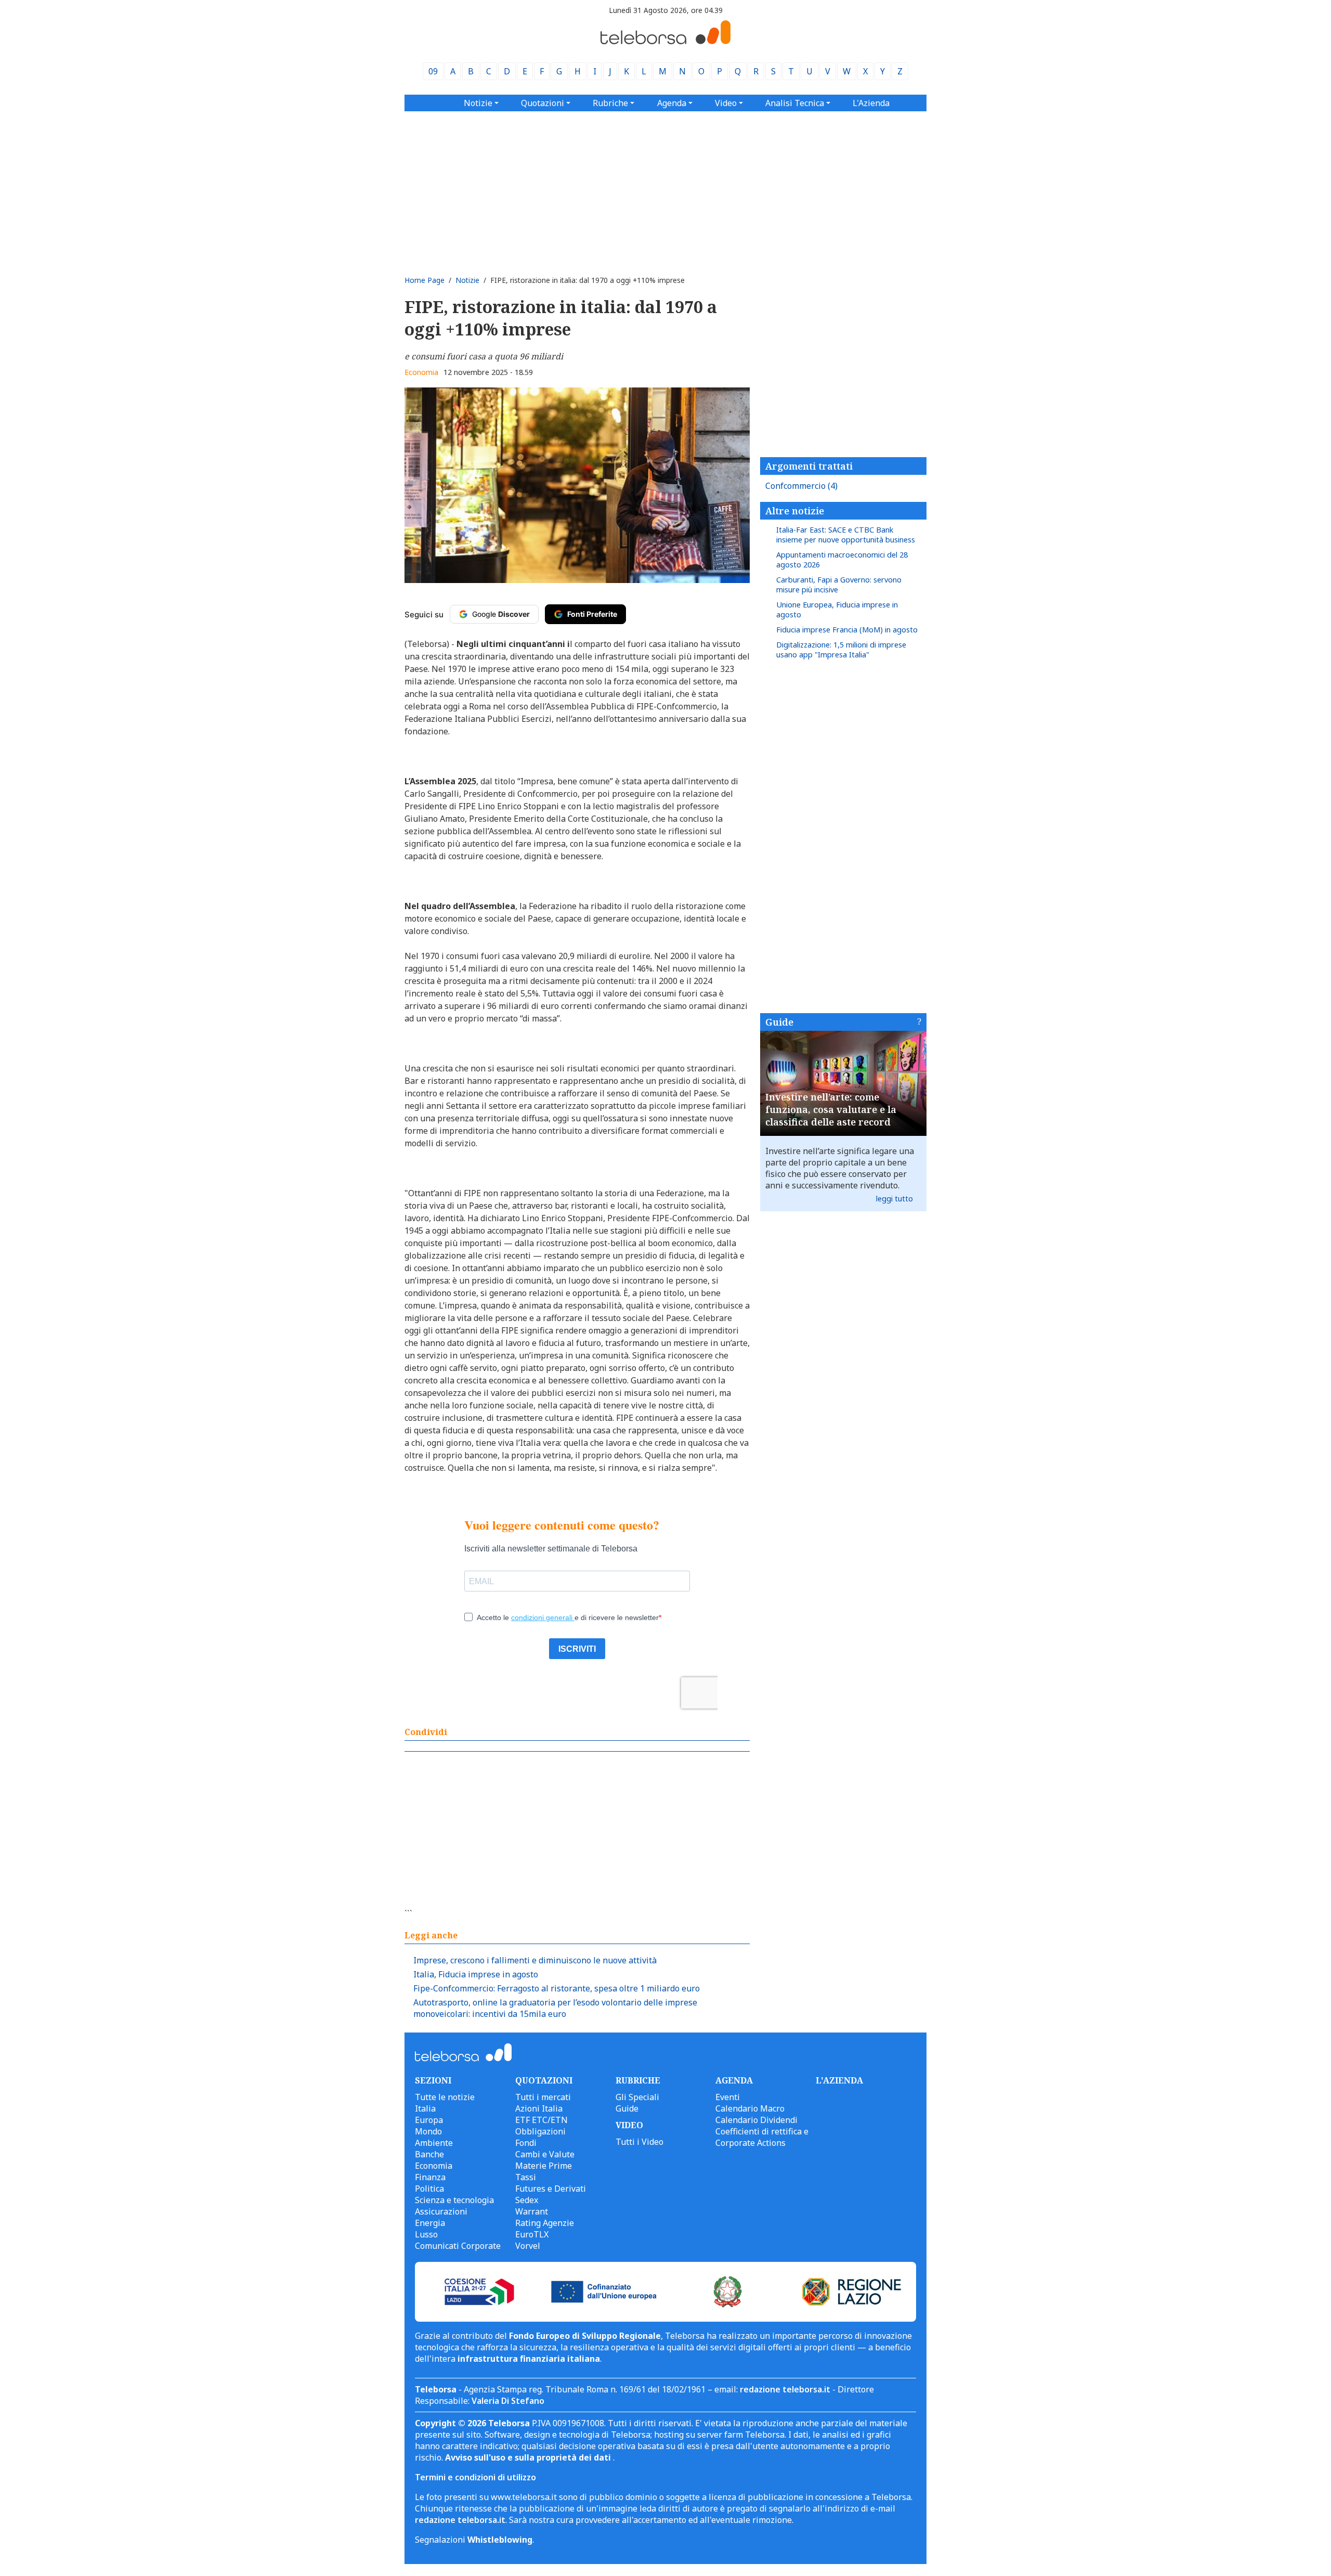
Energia (430, 2223)
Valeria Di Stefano (508, 2401)
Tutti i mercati (543, 2097)
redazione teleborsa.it (785, 2389)
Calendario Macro (750, 2108)
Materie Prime (544, 2166)
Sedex (527, 2200)
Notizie (467, 280)
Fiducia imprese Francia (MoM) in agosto (847, 630)
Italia (425, 2108)
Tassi (526, 2177)
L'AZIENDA (839, 2080)
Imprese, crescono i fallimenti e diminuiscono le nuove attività (535, 1960)
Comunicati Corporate (458, 2246)
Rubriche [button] (610, 103)
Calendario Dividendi (756, 2120)
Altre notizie (795, 511)
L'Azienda (871, 103)
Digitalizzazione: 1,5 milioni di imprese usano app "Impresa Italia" (841, 650)
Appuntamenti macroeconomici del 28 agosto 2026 (842, 560)
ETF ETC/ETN (541, 2120)
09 (433, 71)
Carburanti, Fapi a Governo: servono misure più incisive (839, 585)
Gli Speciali (637, 2097)
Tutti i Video (640, 2142)
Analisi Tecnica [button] (795, 103)
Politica (429, 2189)
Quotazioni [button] (543, 103)
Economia (421, 372)
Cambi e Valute (545, 2154)
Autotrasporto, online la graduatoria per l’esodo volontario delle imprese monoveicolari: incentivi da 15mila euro (555, 2008)
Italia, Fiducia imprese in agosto (476, 1974)
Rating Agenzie (545, 2223)
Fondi (526, 2143)
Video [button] (726, 103)
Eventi (728, 2097)
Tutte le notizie (445, 2097)
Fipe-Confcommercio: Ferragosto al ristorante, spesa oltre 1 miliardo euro (557, 1988)
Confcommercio (801, 486)
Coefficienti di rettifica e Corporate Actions (762, 2137)
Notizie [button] (478, 103)
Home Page (425, 280)
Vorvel (528, 2246)
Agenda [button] (672, 103)
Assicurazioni (441, 2211)
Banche (429, 2154)
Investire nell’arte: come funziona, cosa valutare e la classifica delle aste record (831, 1109)
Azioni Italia (539, 2108)
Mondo (428, 2131)
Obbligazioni (540, 2131)
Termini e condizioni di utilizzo (475, 2477)
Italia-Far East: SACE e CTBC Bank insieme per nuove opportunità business (846, 535)
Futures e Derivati (551, 2189)
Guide (779, 1022)
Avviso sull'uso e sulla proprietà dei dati (529, 2457)
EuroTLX (532, 2234)
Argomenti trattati (809, 466)
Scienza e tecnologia (454, 2200)
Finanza (430, 2177)
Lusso (426, 2234)
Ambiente (434, 2143)
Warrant (532, 2211)
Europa (429, 2120)
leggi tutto (895, 1199)
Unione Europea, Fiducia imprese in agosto (837, 610)
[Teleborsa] (665, 41)
